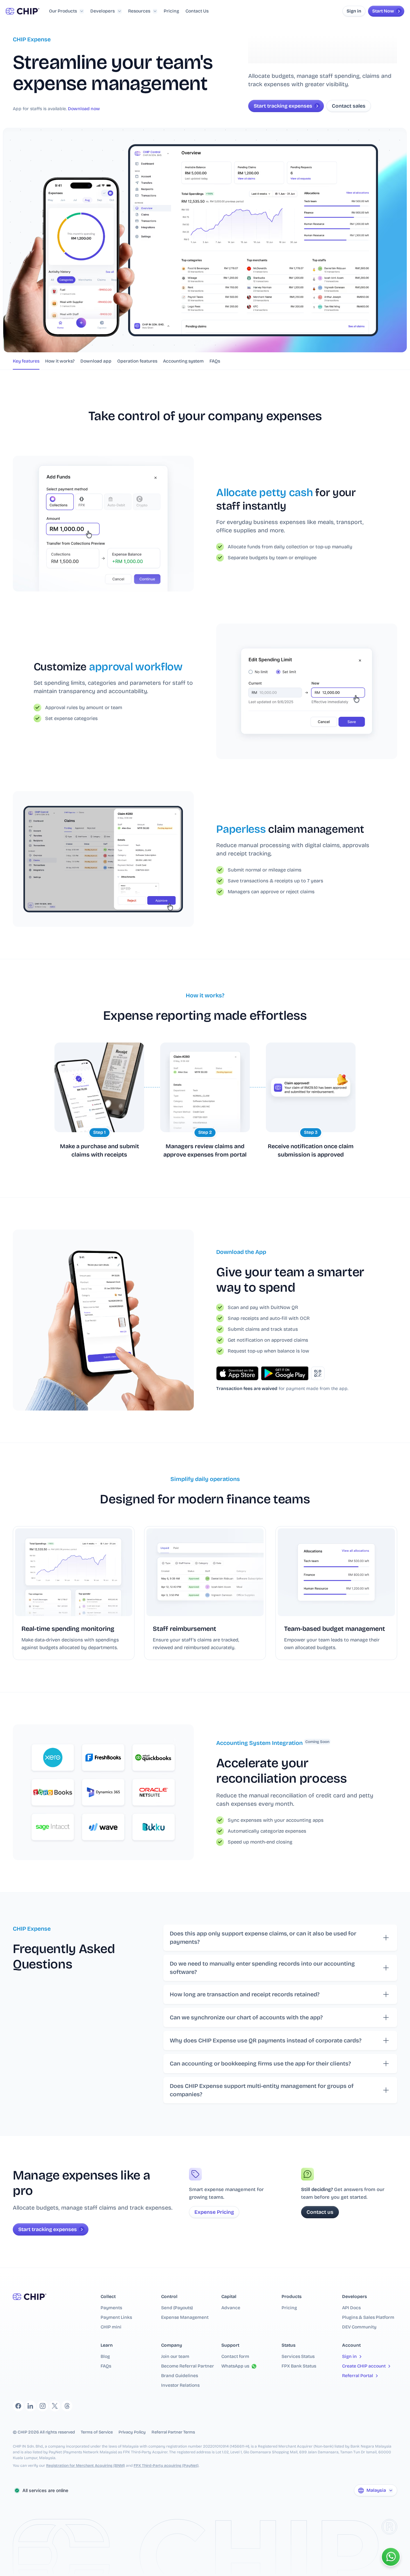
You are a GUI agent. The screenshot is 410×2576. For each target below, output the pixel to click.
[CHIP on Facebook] (18, 2406)
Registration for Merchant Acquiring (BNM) (86, 2466)
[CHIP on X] (55, 2406)
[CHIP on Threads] (67, 2406)
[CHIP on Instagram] (43, 2406)
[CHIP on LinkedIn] (30, 2406)
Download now (84, 109)
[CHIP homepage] (23, 11)
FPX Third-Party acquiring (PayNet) (166, 2466)
